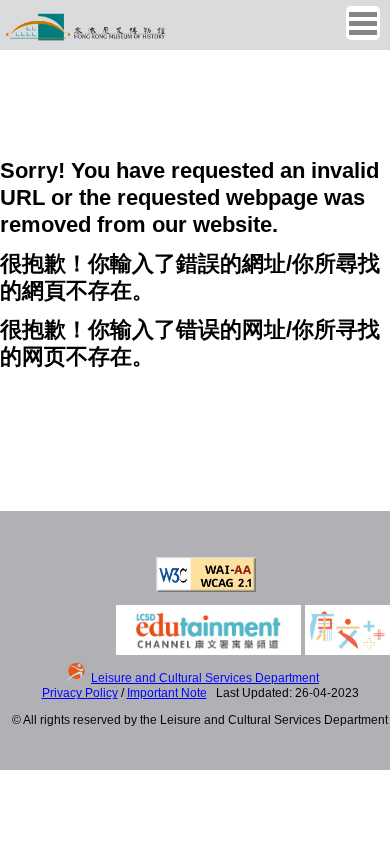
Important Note (167, 693)
